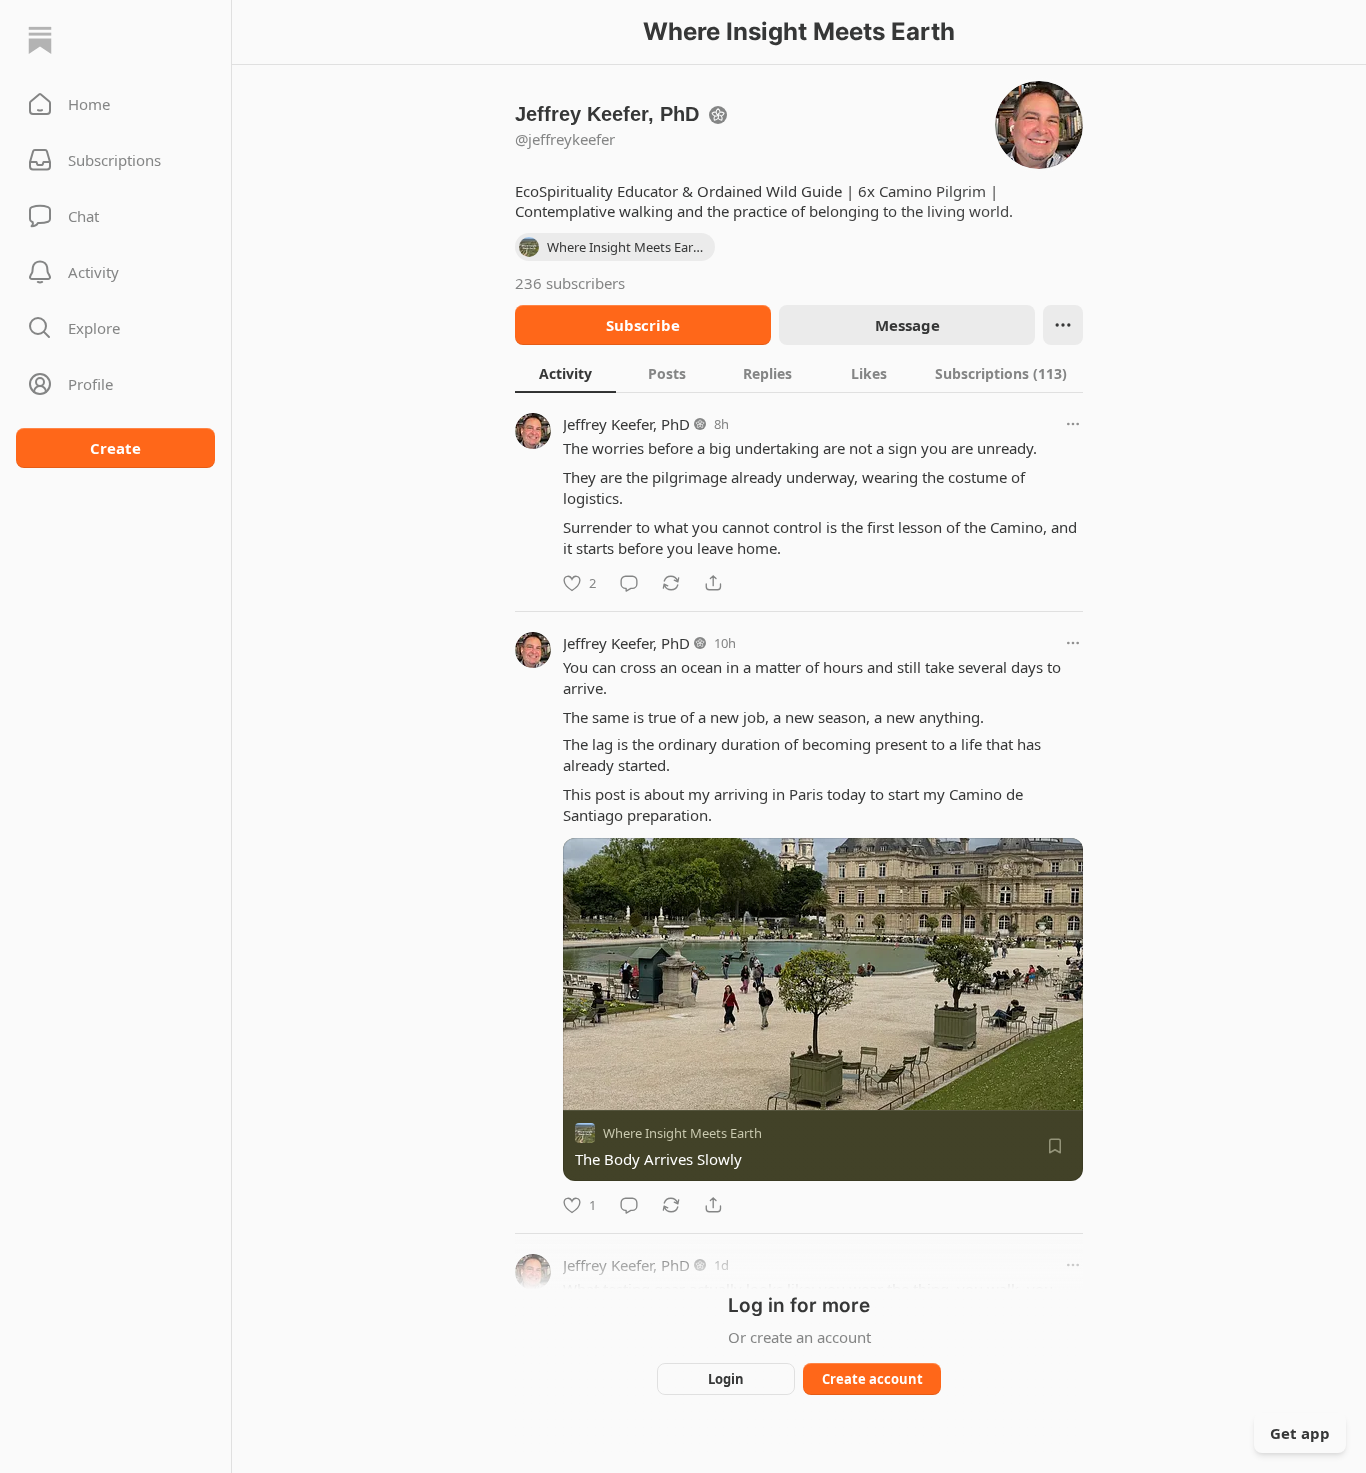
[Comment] (629, 583)
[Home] (40, 40)
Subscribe (643, 325)
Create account (872, 1379)
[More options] (1073, 424)
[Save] (1055, 1146)
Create (115, 448)
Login (726, 1379)
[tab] (565, 373)
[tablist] (799, 373)
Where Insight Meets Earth (682, 1133)
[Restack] (671, 583)
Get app (1300, 1433)
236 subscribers (570, 283)
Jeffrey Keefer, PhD (626, 424)
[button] (115, 104)
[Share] (713, 583)
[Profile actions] (1063, 325)
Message (907, 325)
